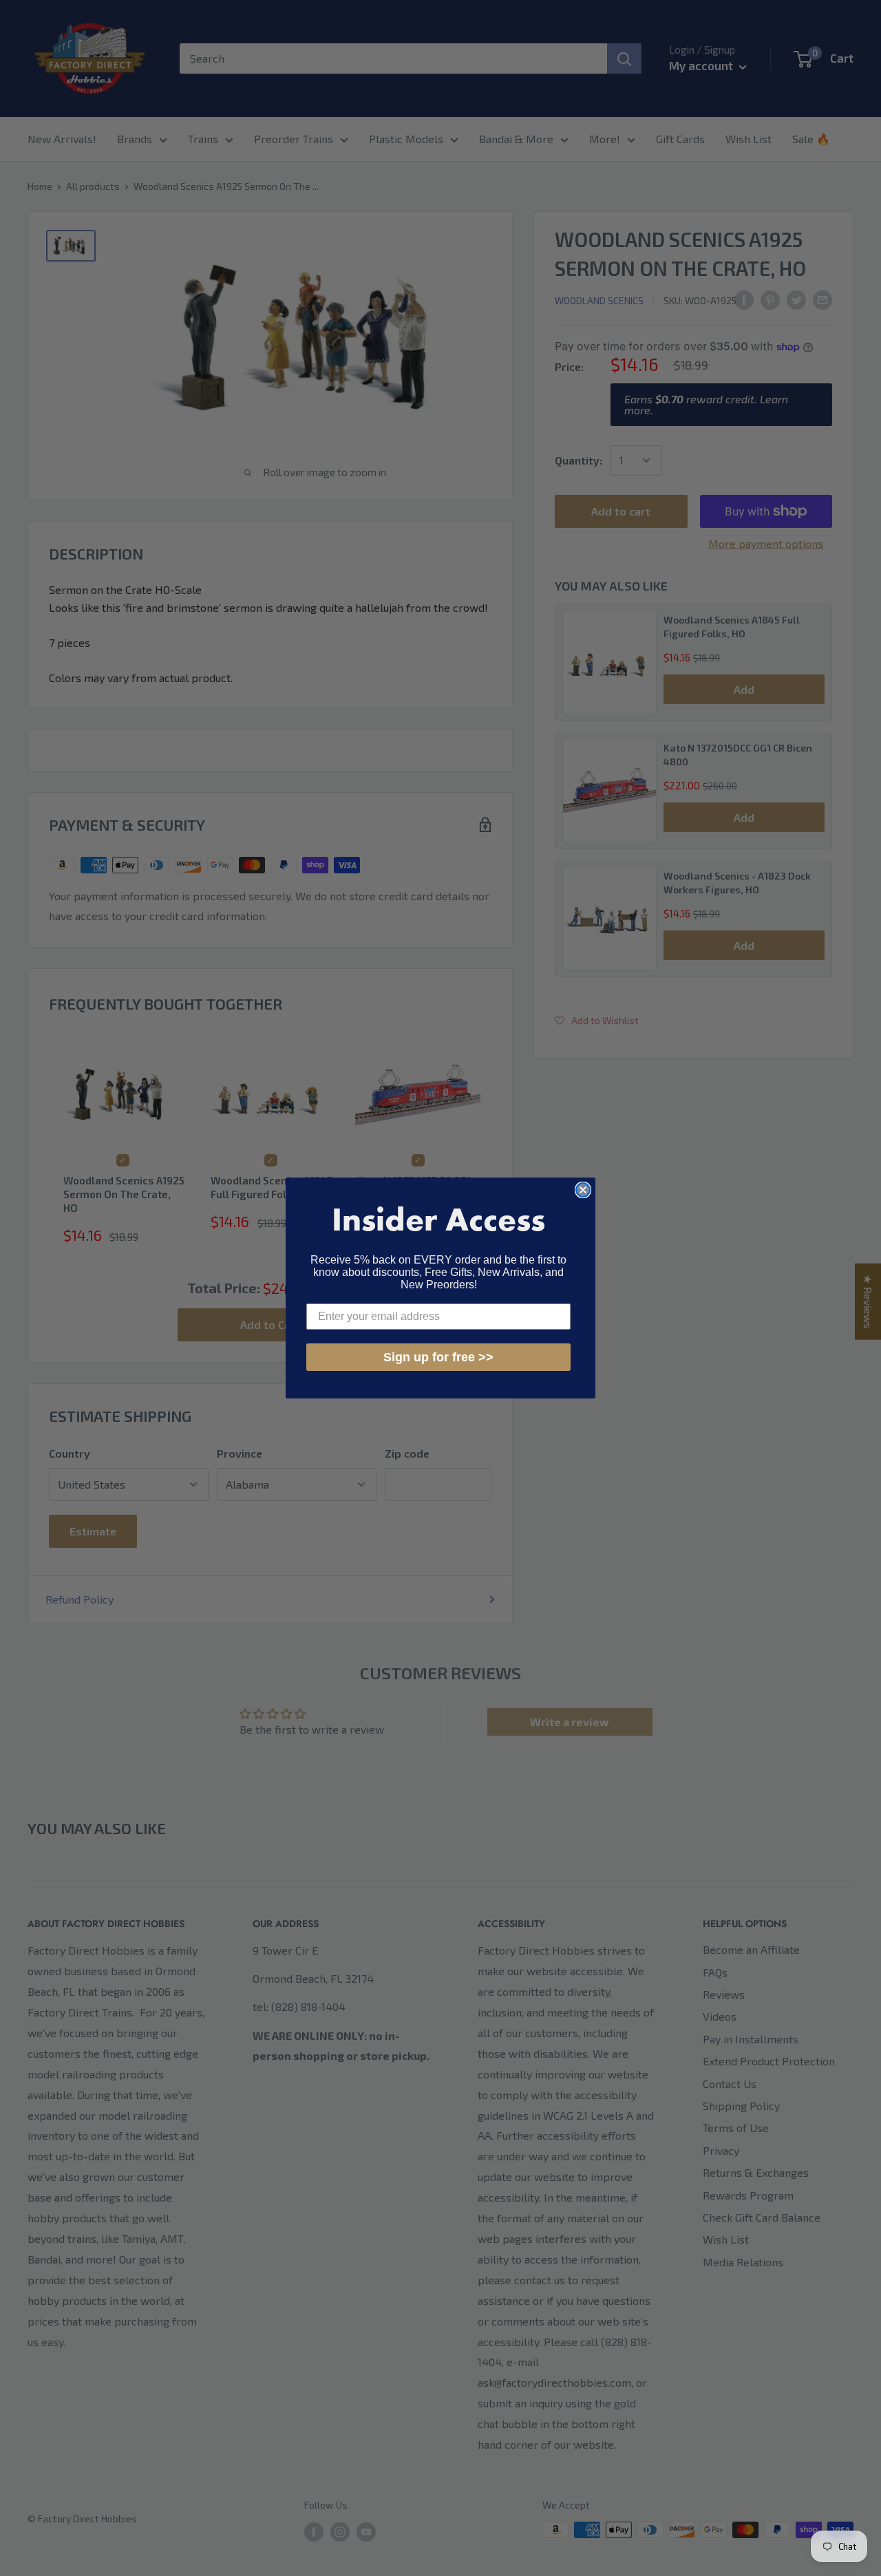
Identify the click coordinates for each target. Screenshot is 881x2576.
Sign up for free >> (438, 1357)
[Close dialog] (583, 1190)
